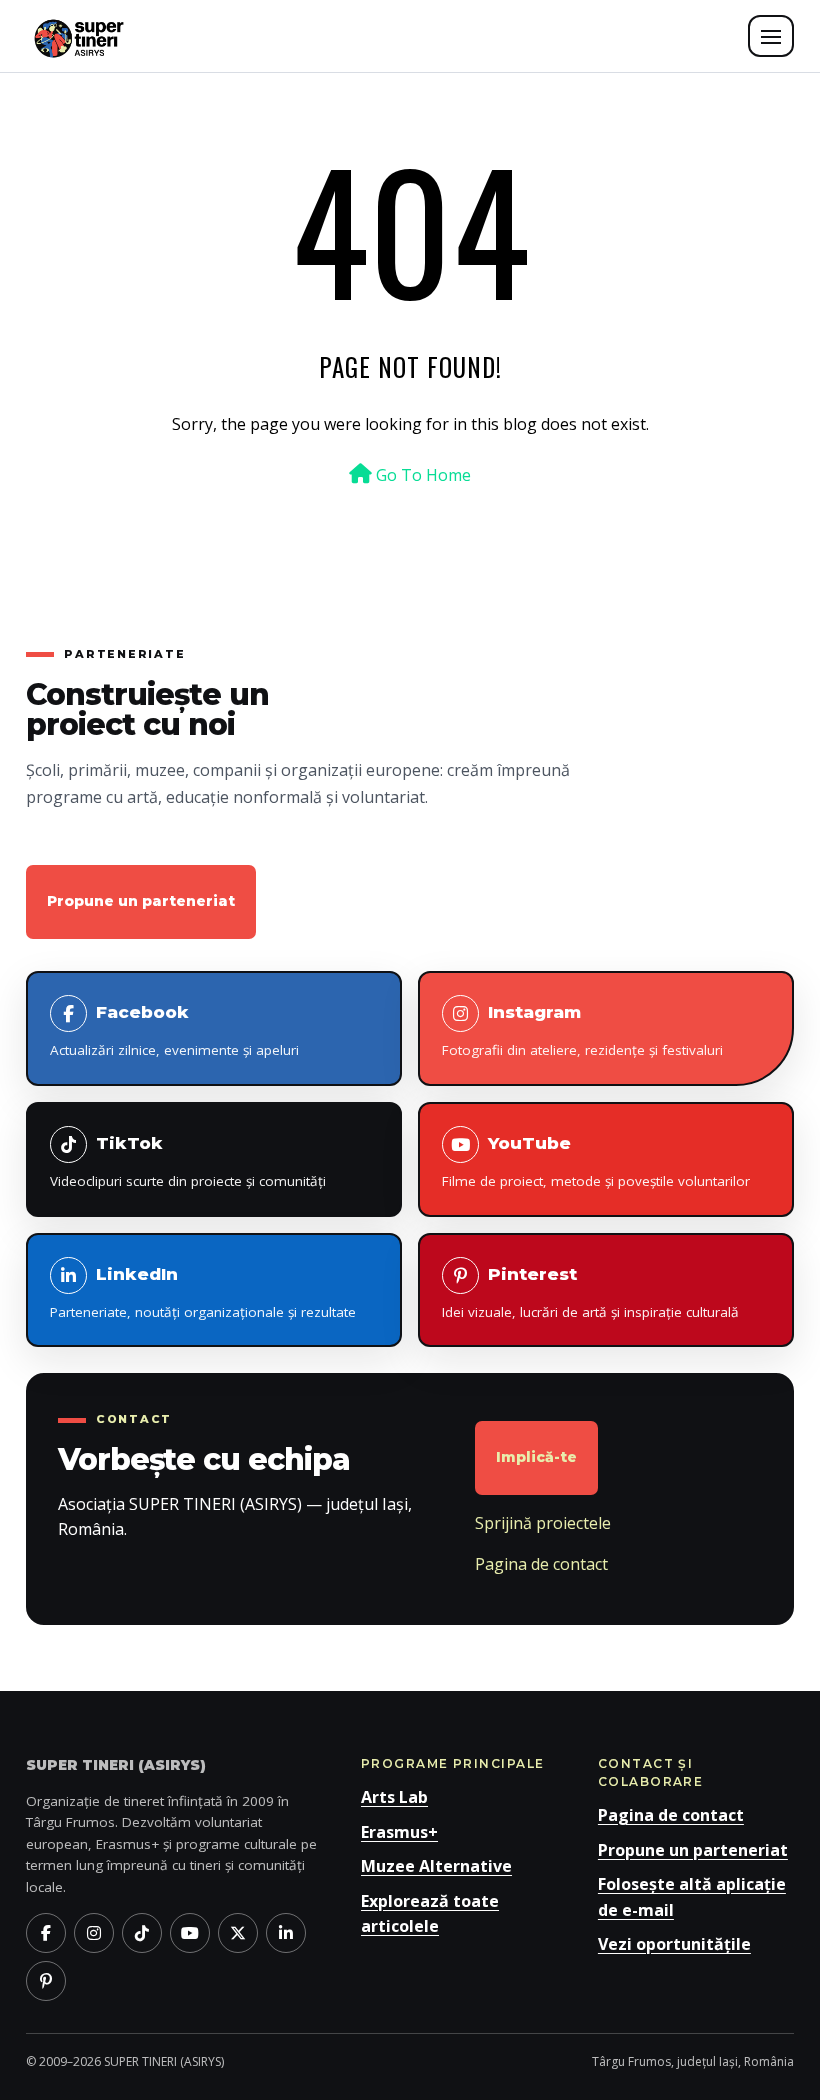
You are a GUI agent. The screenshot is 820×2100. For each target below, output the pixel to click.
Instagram (582, 1030)
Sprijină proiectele (543, 1523)
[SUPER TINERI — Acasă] (78, 35)
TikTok (188, 1161)
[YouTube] (190, 1933)
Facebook (174, 1030)
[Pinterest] (46, 1981)
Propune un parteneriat (141, 901)
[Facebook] (46, 1933)
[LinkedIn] (286, 1933)
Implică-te (536, 1457)
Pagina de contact (541, 1564)
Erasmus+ (399, 1832)
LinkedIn (203, 1292)
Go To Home (421, 475)
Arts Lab (394, 1797)
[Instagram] (94, 1933)
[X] (238, 1933)
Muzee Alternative (436, 1866)
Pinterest (590, 1292)
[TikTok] (142, 1933)
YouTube (596, 1161)
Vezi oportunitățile (674, 1944)
